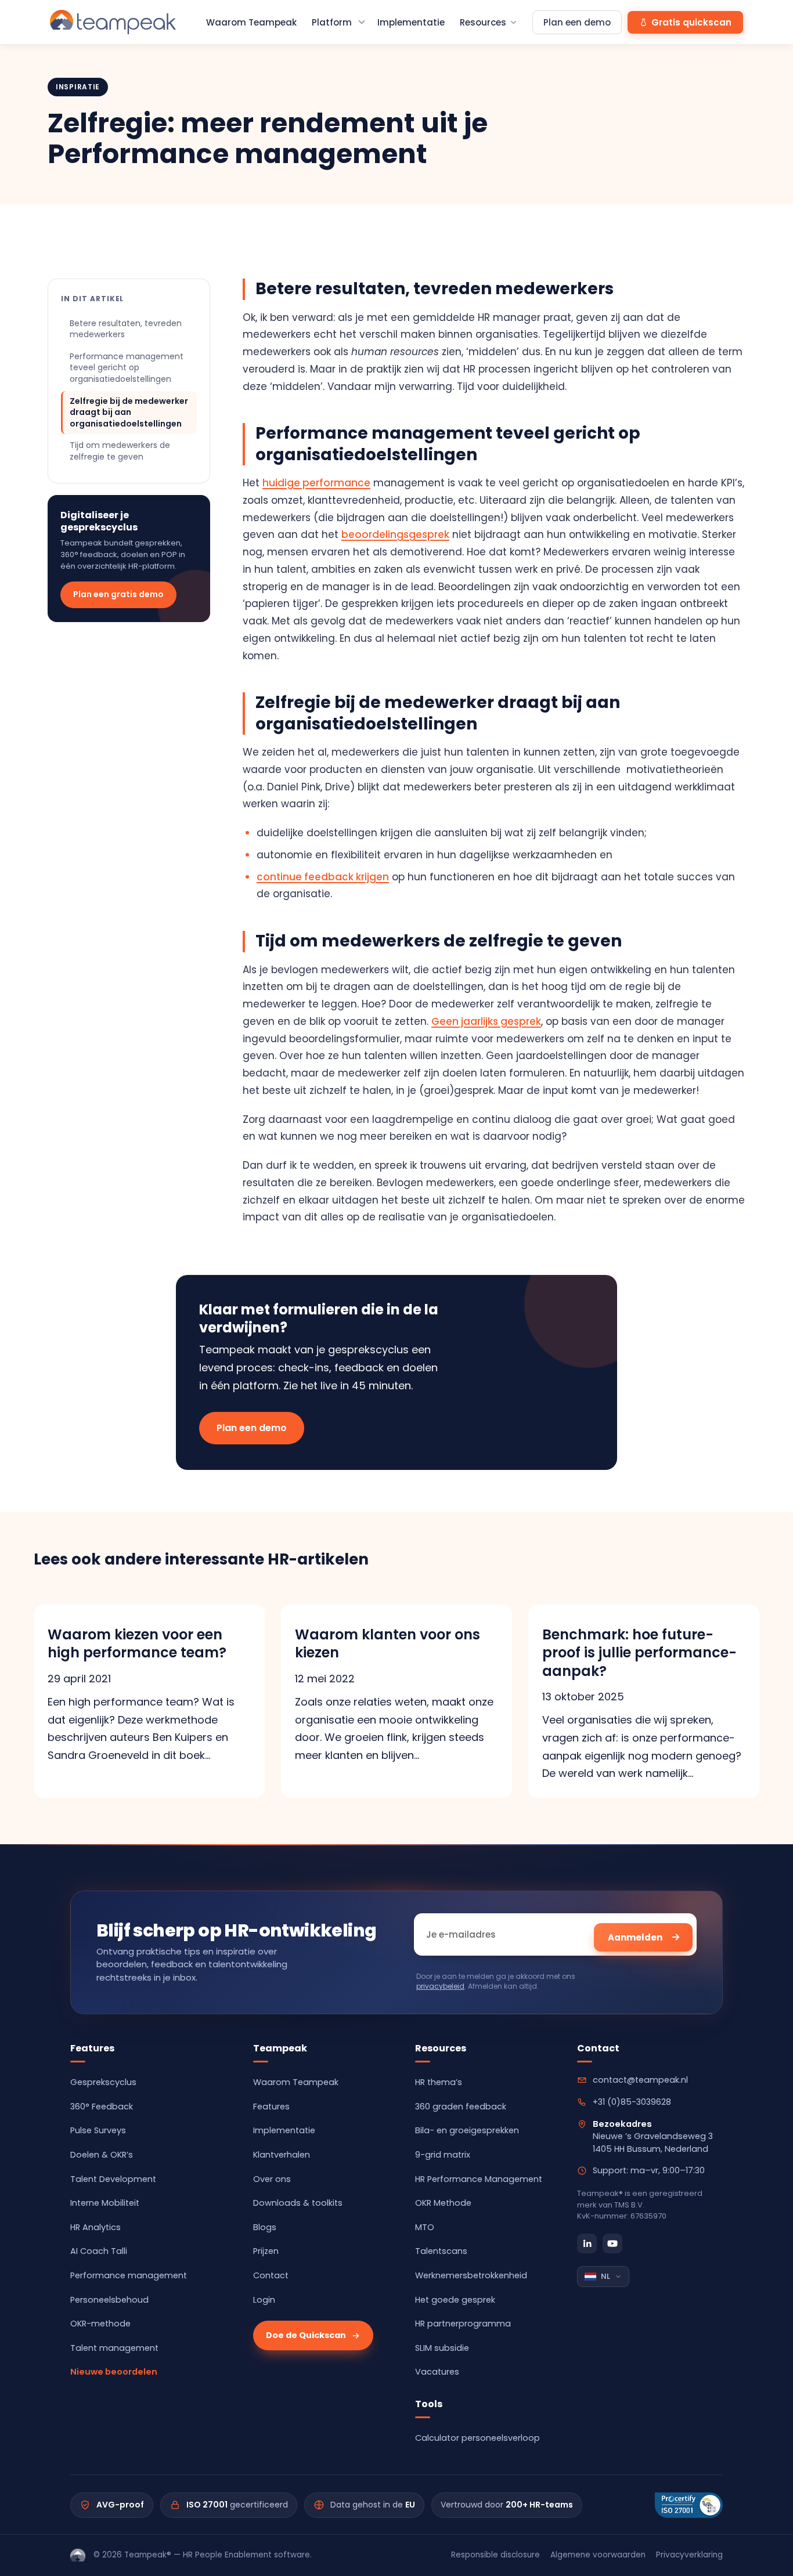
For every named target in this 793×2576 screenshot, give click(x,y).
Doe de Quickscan (306, 2335)
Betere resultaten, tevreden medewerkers (126, 329)
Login (264, 2300)
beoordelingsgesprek (395, 534)
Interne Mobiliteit (105, 2203)
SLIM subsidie (442, 2348)
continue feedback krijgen (323, 877)
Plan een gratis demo (118, 594)
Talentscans (441, 2251)
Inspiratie (78, 87)
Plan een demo (577, 22)
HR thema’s (439, 2082)
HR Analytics (95, 2227)
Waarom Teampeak (251, 22)
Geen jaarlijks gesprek (486, 1021)
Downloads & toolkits (298, 2203)
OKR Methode (443, 2203)
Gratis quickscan (691, 22)
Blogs (265, 2227)
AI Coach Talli (99, 2251)
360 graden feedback (461, 2107)
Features (271, 2107)
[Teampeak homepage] (113, 22)
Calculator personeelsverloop (477, 2438)
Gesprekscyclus (103, 2082)
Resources (483, 22)
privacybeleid (440, 1986)
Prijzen (266, 2251)
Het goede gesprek (455, 2300)
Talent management (114, 2348)
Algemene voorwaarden (598, 2555)
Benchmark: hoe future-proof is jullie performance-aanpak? (639, 1652)
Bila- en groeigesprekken (467, 2130)
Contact (271, 2275)
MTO (425, 2227)
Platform (332, 22)
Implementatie (411, 22)
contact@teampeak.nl (640, 2080)
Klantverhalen (282, 2155)
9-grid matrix (443, 2155)
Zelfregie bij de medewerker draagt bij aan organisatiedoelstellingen (129, 412)
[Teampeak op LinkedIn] (587, 2243)
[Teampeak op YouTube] (612, 2243)
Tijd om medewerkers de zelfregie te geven (120, 451)
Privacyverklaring (689, 2555)
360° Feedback (102, 2107)
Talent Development (113, 2179)
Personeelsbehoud (109, 2300)
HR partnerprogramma (463, 2324)
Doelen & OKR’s (102, 2155)
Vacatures (437, 2372)
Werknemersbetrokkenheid (471, 2275)
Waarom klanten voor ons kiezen (388, 1643)
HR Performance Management (479, 2179)
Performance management (129, 2275)
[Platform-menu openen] (362, 22)
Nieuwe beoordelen (114, 2372)
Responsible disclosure (495, 2555)
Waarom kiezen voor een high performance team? (137, 1643)
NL (605, 2276)
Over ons (272, 2179)
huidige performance (316, 483)
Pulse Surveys (98, 2130)
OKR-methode (100, 2324)
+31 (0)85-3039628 (632, 2102)
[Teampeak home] (78, 2555)
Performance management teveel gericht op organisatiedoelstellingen (127, 368)
